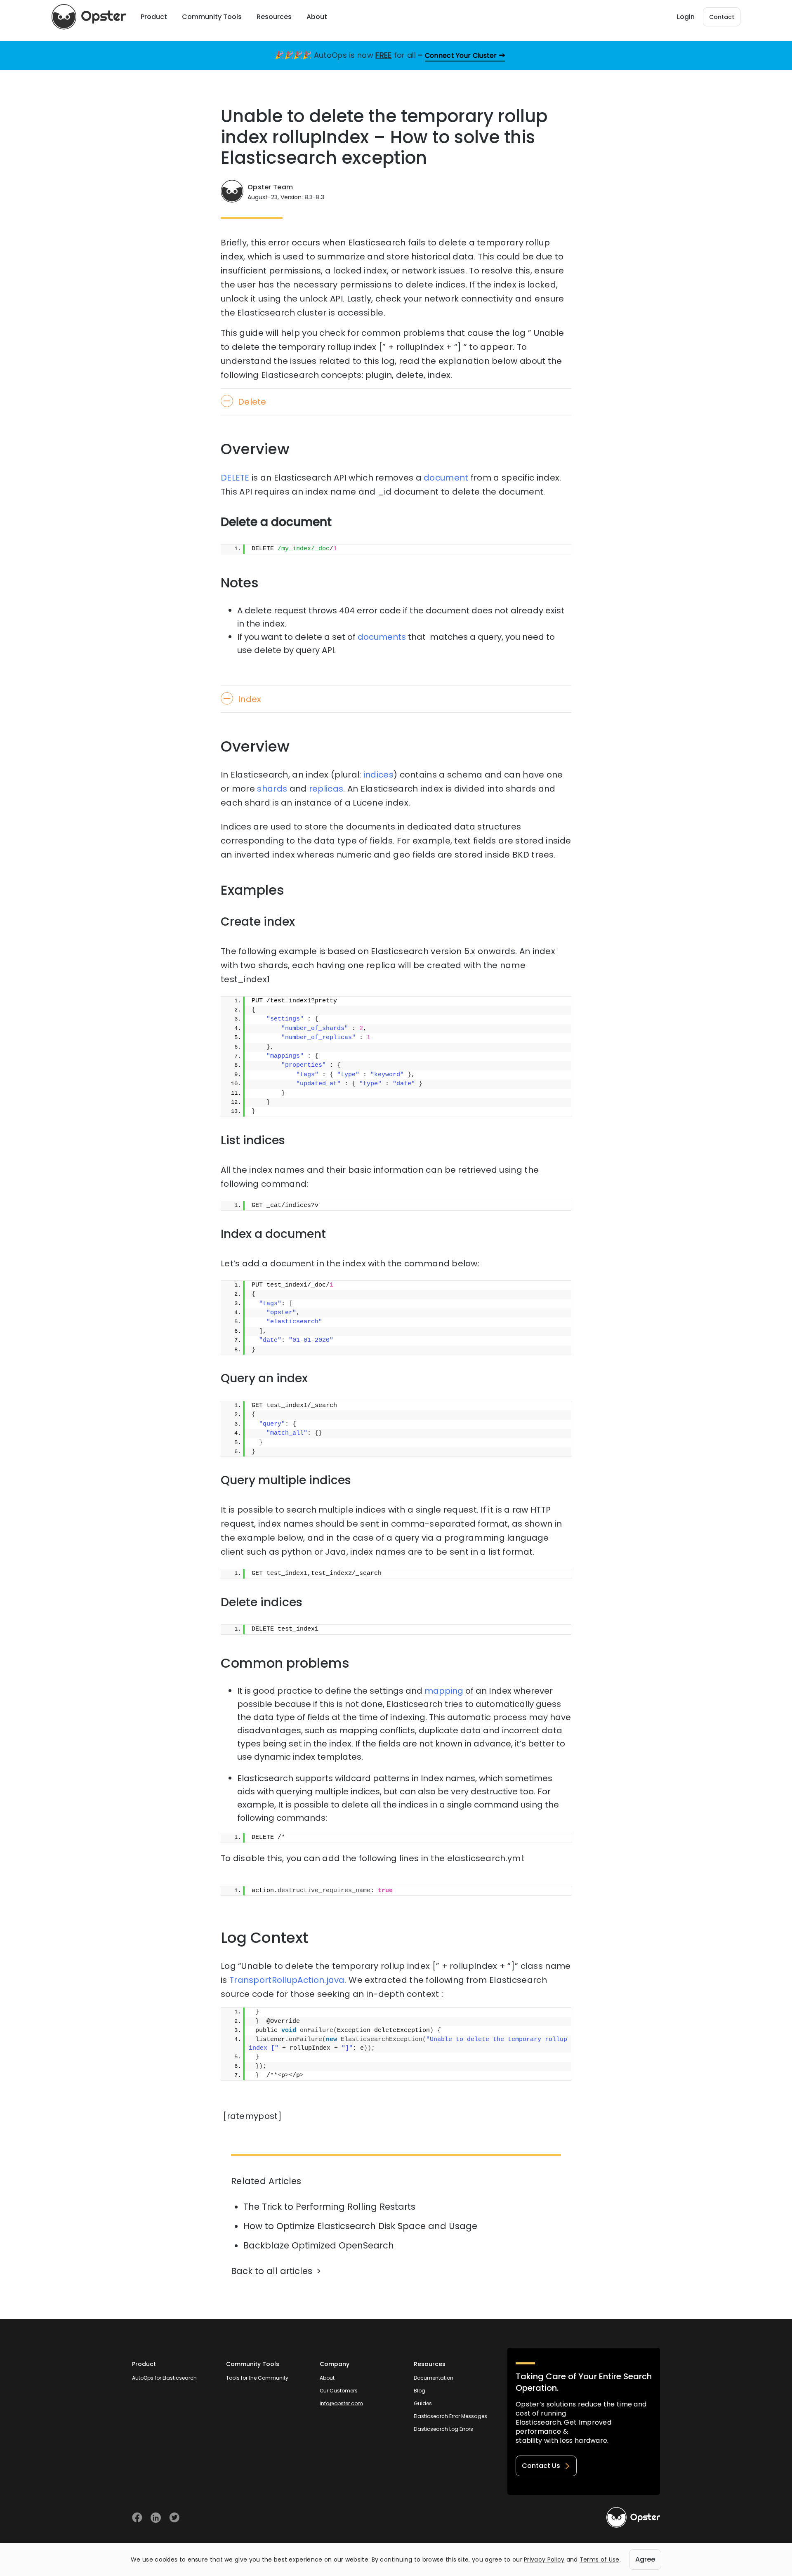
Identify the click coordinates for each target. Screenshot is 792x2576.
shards (272, 789)
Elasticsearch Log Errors (443, 2429)
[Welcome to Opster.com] (633, 2517)
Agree (645, 2559)
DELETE (235, 478)
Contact (722, 17)
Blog (420, 2391)
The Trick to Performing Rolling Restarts (329, 2207)
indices (378, 775)
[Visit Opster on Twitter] (174, 2518)
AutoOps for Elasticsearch (164, 2378)
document (446, 478)
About (327, 2378)
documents (382, 637)
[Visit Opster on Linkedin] (156, 2518)
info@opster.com (341, 2403)
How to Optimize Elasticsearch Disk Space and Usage (360, 2226)
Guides (423, 2403)
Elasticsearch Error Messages (450, 2416)
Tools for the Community (257, 2378)
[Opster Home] (89, 17)
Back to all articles (272, 2271)
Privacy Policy (544, 2560)
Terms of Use (600, 2560)
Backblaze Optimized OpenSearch (319, 2245)
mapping (444, 1691)
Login (686, 17)
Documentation (434, 2378)
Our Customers (339, 2391)
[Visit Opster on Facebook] (137, 2518)
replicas (326, 789)
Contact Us (541, 2466)
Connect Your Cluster (461, 55)
